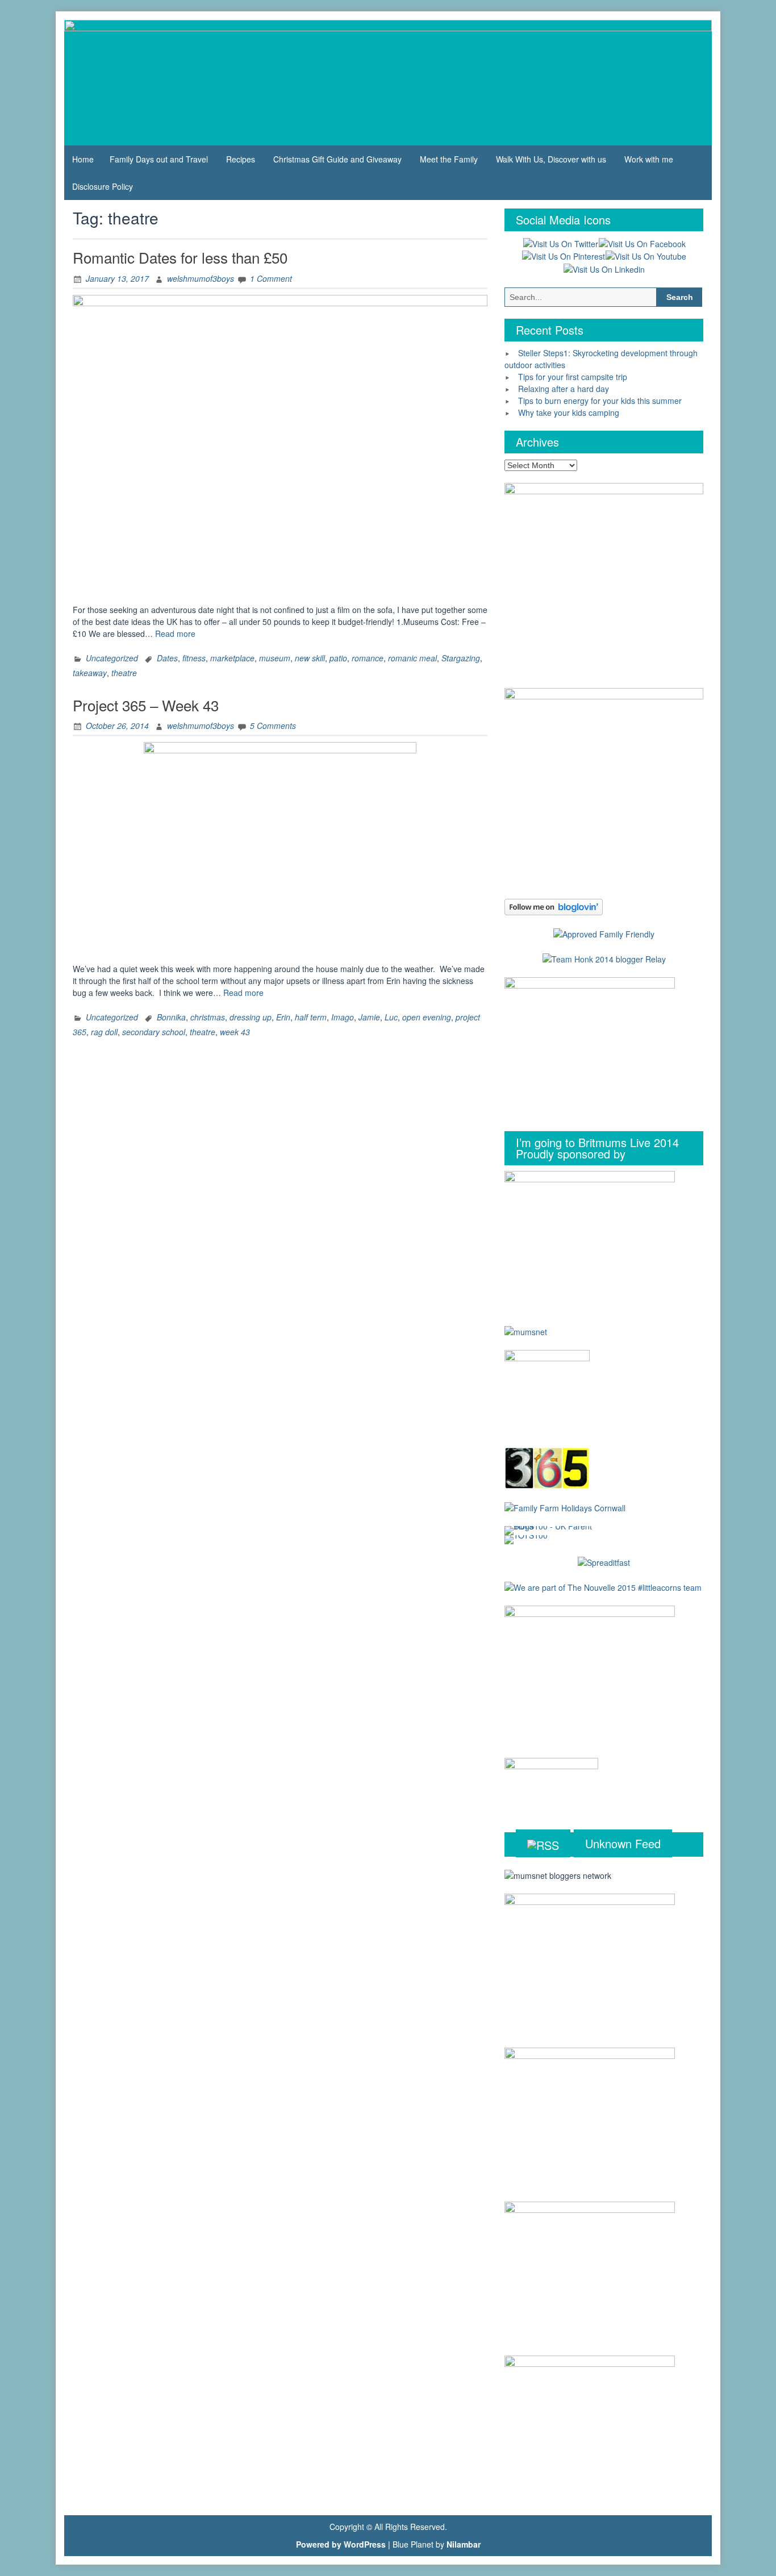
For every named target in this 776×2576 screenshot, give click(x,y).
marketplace (232, 658)
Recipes (241, 159)
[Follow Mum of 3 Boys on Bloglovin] (554, 906)
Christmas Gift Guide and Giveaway (337, 159)
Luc (391, 1017)
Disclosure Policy (103, 186)
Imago (343, 1017)
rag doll (104, 1032)
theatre (124, 673)
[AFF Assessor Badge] (604, 933)
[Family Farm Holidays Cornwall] (565, 1507)
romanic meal (412, 658)
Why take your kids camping (569, 412)
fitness (194, 658)
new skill (310, 658)
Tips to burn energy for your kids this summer (600, 401)
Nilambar (464, 2544)
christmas (208, 1017)
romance (368, 658)
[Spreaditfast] (604, 1562)
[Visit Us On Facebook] (642, 243)
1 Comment (271, 278)
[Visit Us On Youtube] (646, 256)
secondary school (154, 1032)
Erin (283, 1017)
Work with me (649, 159)
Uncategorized (112, 658)
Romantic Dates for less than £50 (180, 257)
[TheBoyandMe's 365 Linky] (547, 1467)
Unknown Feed (623, 1843)
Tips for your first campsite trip (573, 377)
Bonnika (171, 1017)
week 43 (235, 1032)
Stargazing (461, 658)
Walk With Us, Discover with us (551, 159)
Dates (167, 658)
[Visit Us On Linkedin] (604, 268)
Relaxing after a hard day (564, 389)
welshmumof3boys (201, 278)
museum (275, 658)
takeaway (90, 673)
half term (311, 1017)
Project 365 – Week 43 (146, 705)
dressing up (251, 1017)
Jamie (369, 1017)
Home (83, 159)
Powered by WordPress (341, 2544)
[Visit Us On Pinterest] (563, 256)
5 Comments (273, 726)
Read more (175, 633)
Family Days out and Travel (159, 159)
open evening (427, 1017)
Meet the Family (449, 159)
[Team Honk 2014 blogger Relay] (604, 958)
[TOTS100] (526, 1538)
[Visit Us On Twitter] (560, 243)
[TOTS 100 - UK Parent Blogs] (551, 1529)
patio (338, 658)
